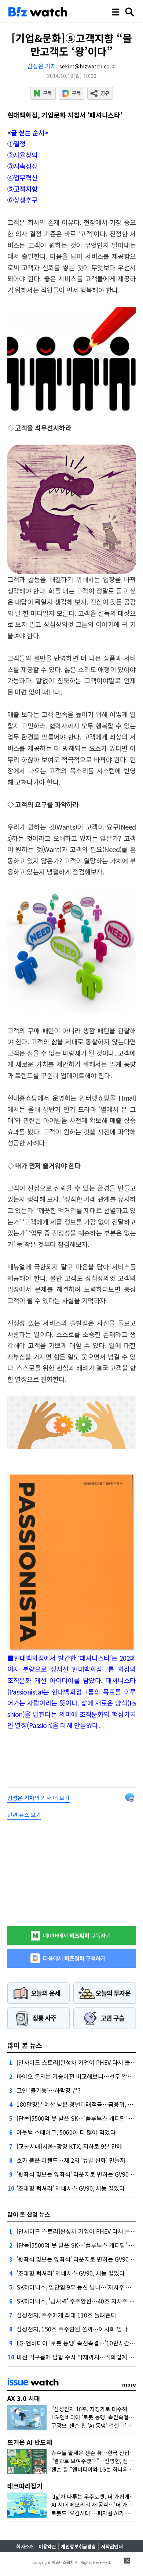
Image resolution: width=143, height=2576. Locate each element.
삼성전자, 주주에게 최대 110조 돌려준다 (66, 2315)
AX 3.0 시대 (24, 2398)
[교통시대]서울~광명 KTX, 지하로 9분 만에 (69, 2146)
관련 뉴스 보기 (24, 1815)
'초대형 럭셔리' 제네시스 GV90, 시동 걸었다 (71, 2188)
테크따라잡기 (25, 2486)
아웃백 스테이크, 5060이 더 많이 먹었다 (66, 2132)
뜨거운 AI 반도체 (30, 2442)
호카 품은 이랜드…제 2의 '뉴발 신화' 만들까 (71, 2160)
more (129, 2384)
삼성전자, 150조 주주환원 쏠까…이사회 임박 (72, 2329)
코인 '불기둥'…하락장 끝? (49, 2090)
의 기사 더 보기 (38, 1798)
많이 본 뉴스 (25, 2045)
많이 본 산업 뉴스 (29, 2214)
